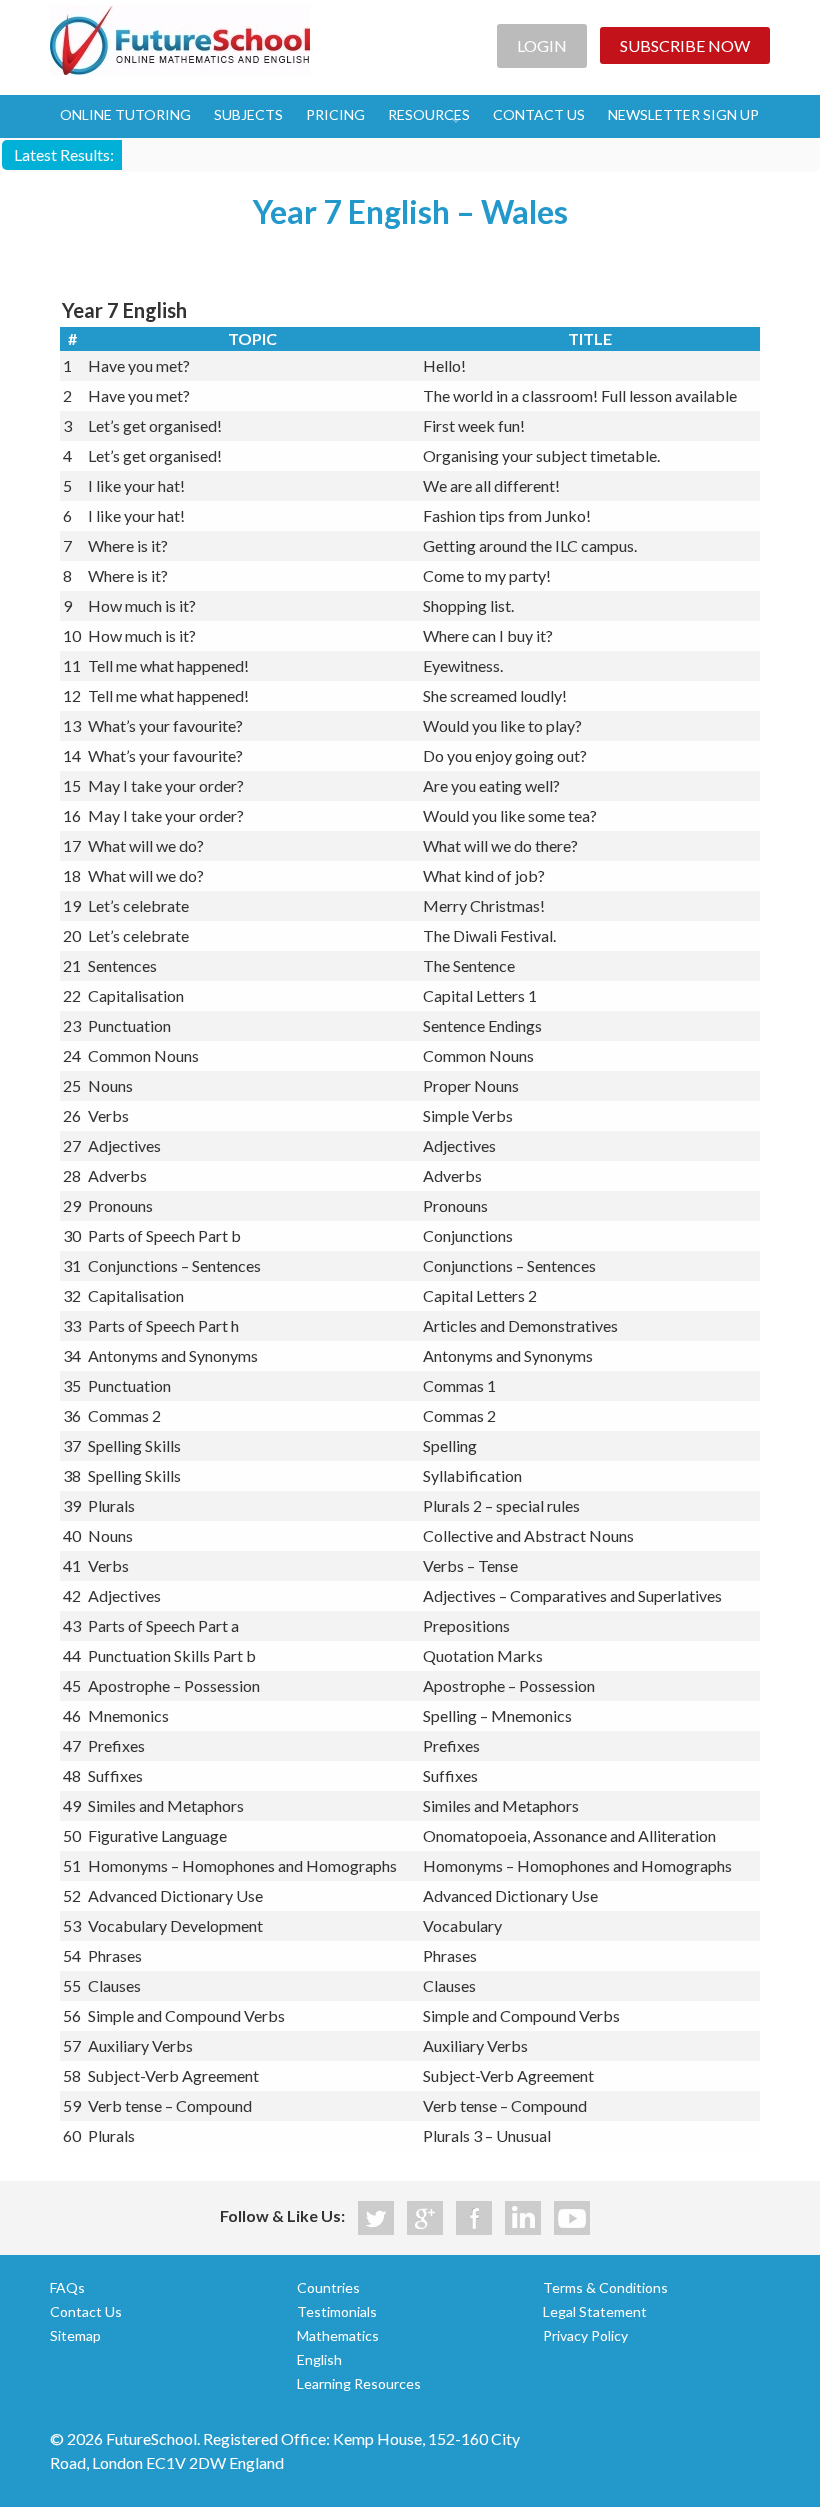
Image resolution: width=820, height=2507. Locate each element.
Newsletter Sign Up (683, 114)
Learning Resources (359, 2383)
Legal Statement (595, 2311)
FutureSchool (180, 40)
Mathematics (338, 2335)
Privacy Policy (585, 2335)
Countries (328, 2287)
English (319, 2359)
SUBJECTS (248, 114)
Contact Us (86, 2311)
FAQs (67, 2287)
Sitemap (75, 2335)
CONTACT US (539, 114)
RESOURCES (429, 114)
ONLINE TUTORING (125, 114)
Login (542, 45)
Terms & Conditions (605, 2287)
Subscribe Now (685, 45)
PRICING (335, 114)
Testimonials (337, 2311)
